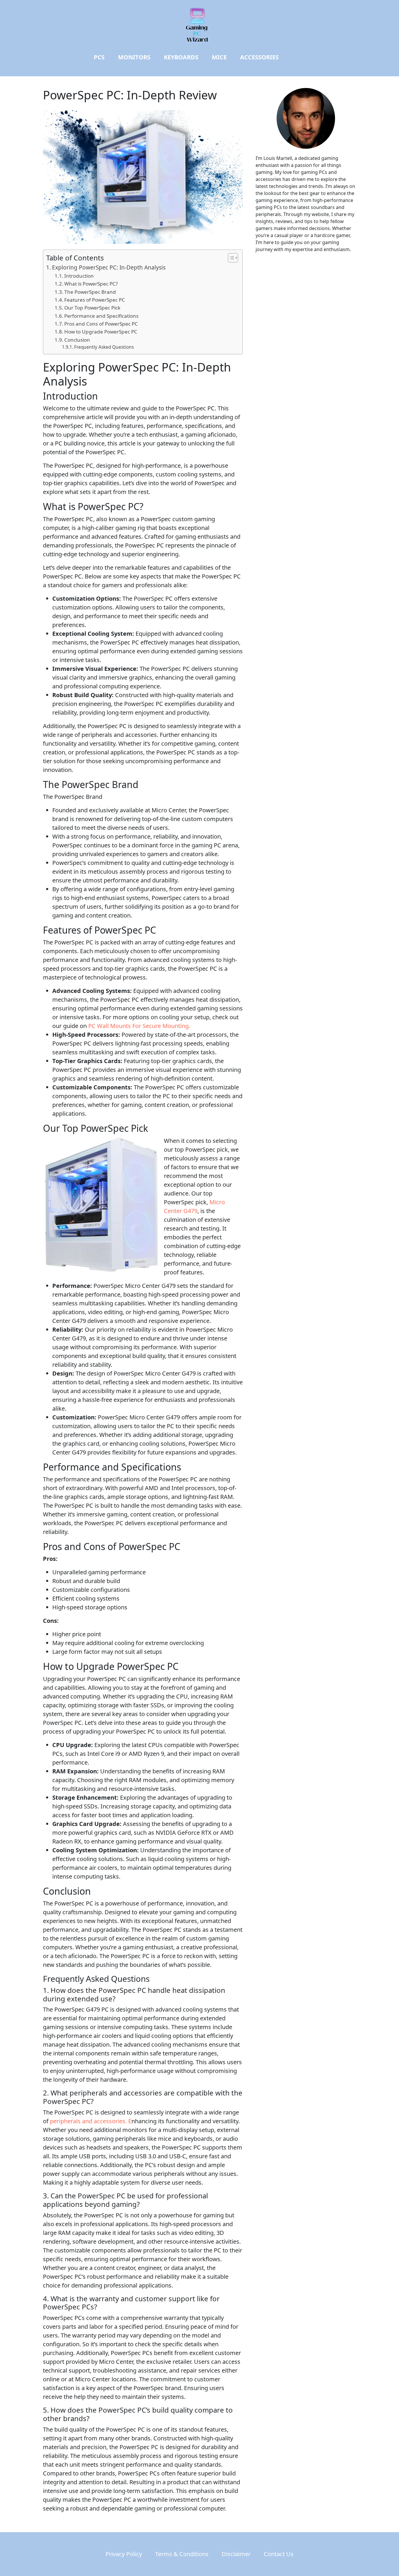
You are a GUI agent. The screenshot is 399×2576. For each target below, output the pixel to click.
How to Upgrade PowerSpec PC (101, 332)
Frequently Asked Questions (104, 347)
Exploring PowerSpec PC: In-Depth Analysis (109, 267)
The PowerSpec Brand (90, 292)
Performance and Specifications (101, 316)
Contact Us (279, 2554)
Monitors (134, 57)
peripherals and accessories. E (91, 2121)
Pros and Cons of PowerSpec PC (101, 324)
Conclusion (77, 340)
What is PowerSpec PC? (91, 284)
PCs (99, 57)
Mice (219, 57)
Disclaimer (236, 2554)
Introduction (79, 276)
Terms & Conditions (182, 2554)
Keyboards (181, 57)
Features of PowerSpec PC (95, 300)
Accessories (259, 57)
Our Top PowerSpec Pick (92, 308)
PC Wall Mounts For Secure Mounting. (139, 1026)
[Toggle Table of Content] (230, 258)
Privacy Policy (124, 2554)
